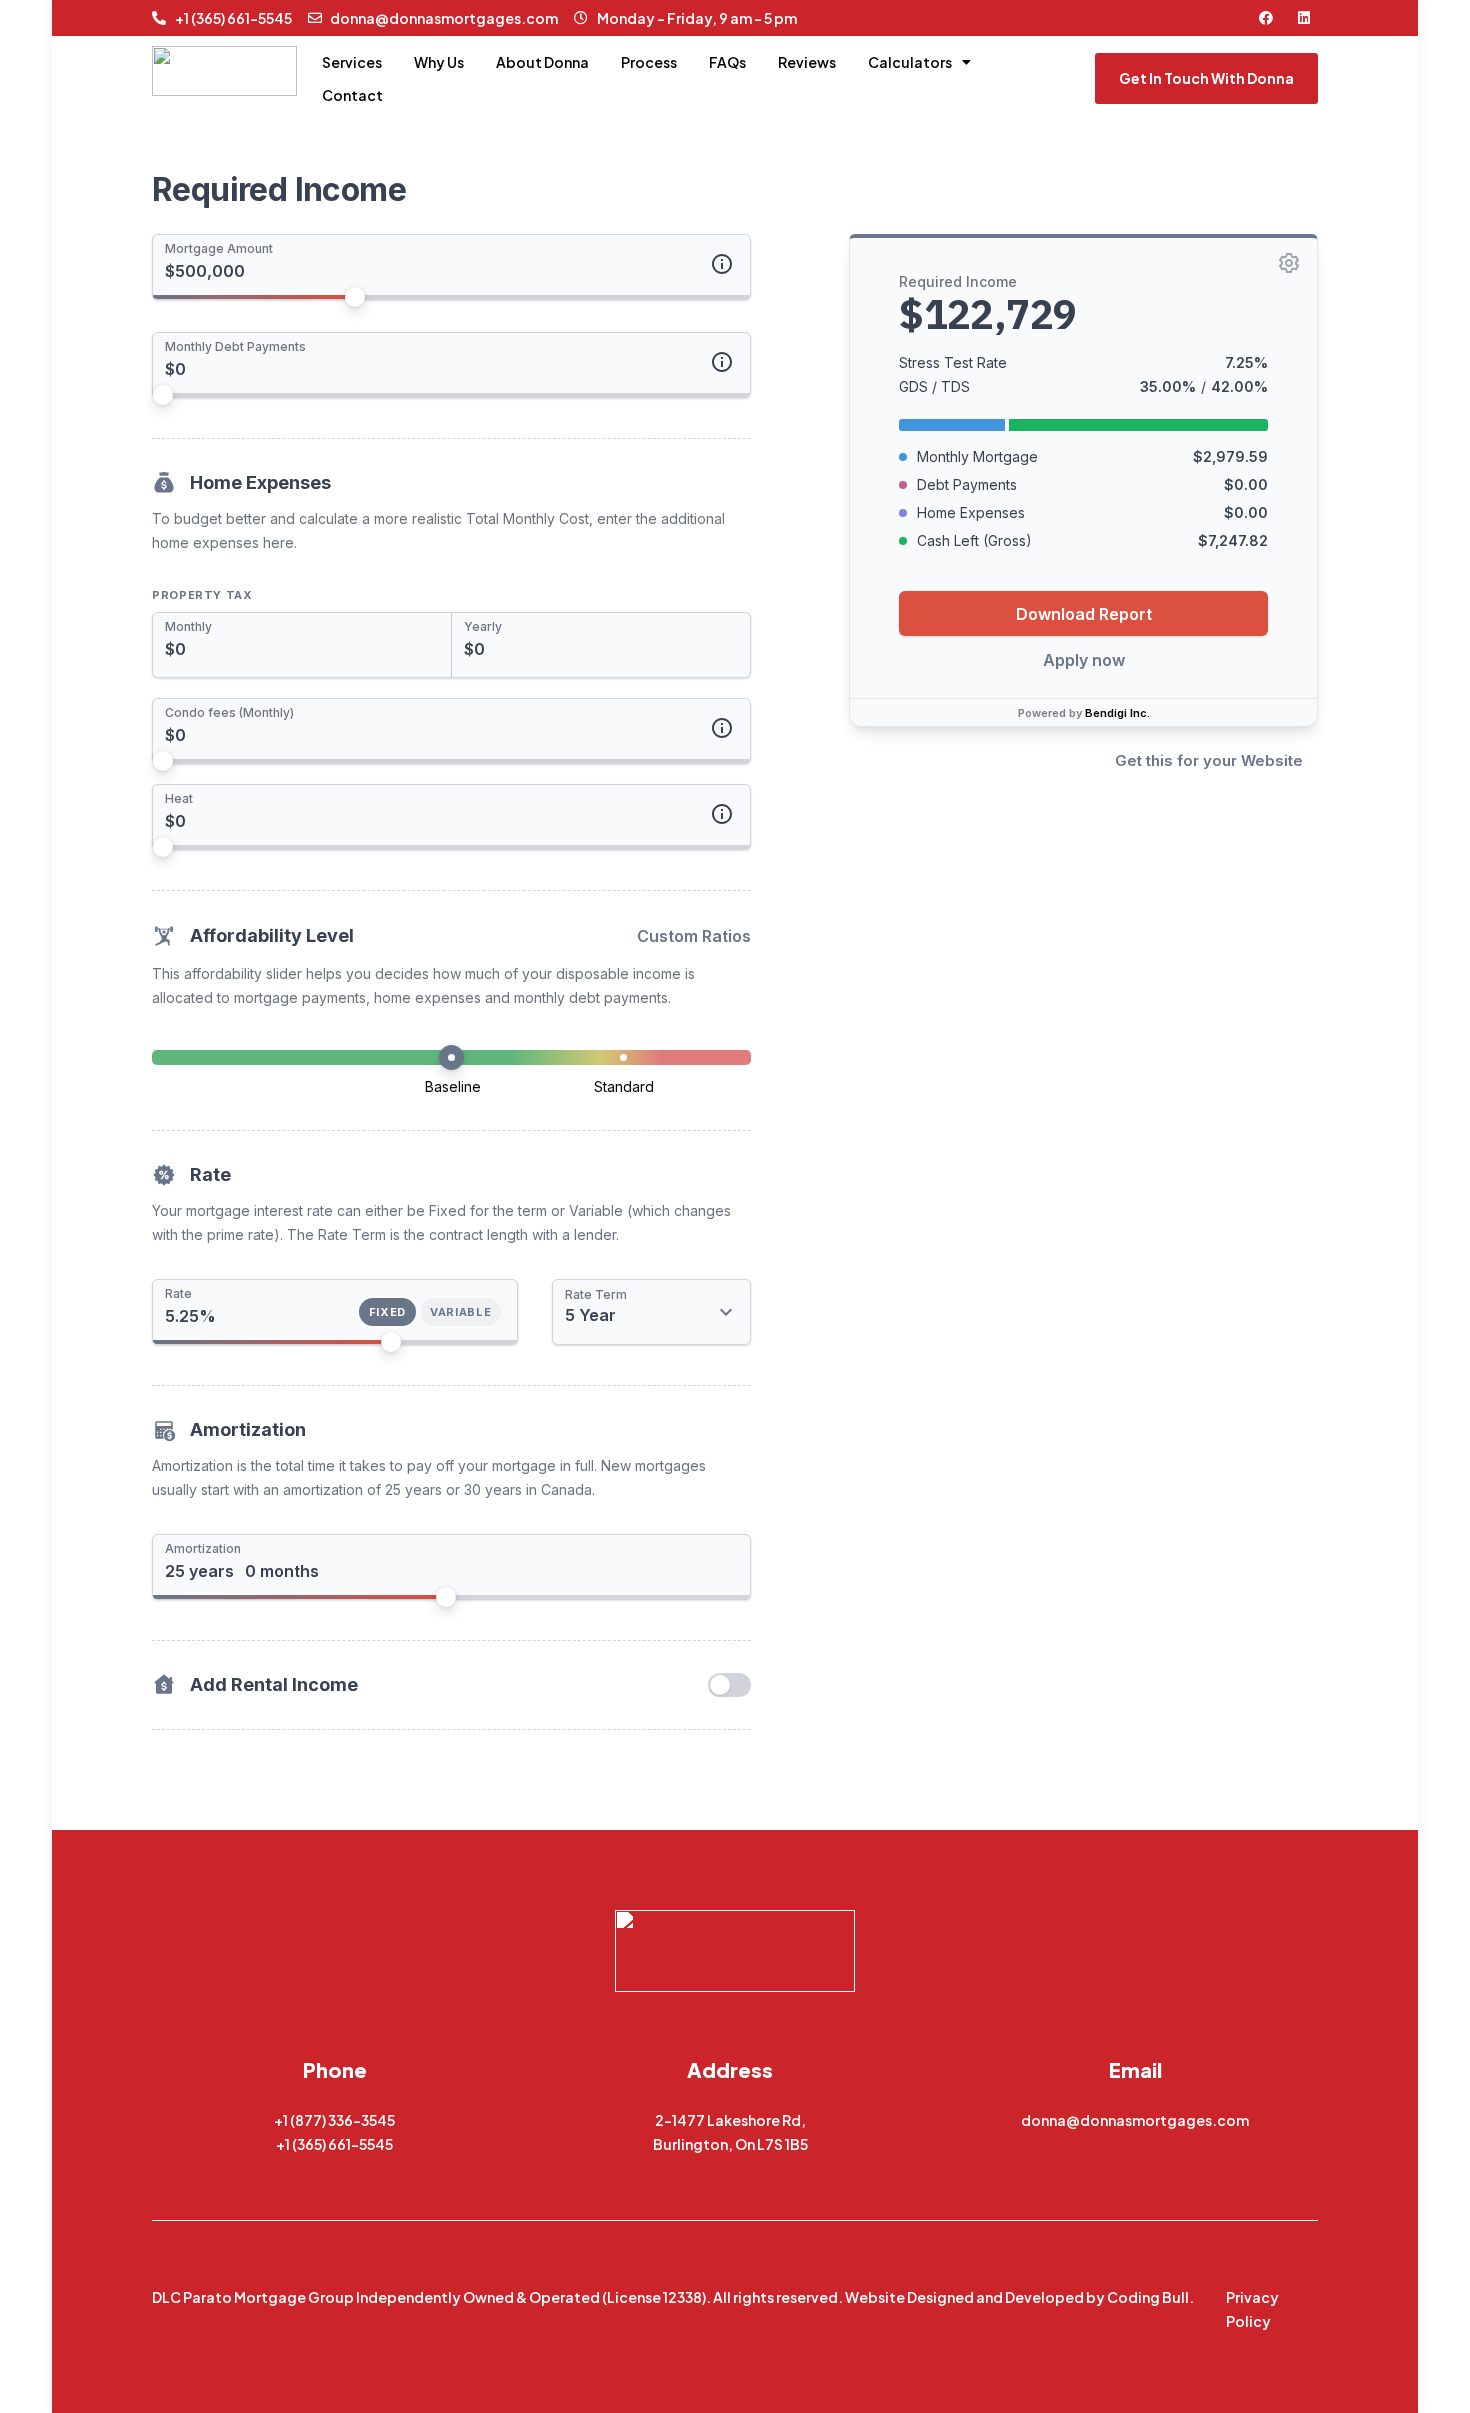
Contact (352, 95)
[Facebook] (1266, 18)
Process (649, 62)
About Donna (542, 62)
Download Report (1084, 613)
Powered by (1084, 712)
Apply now (1084, 659)
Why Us (439, 62)
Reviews (807, 62)
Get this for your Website (1209, 759)
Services (352, 62)
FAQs (727, 62)
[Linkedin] (1304, 18)
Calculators (910, 62)
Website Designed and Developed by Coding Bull (1017, 2297)
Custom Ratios (694, 936)
